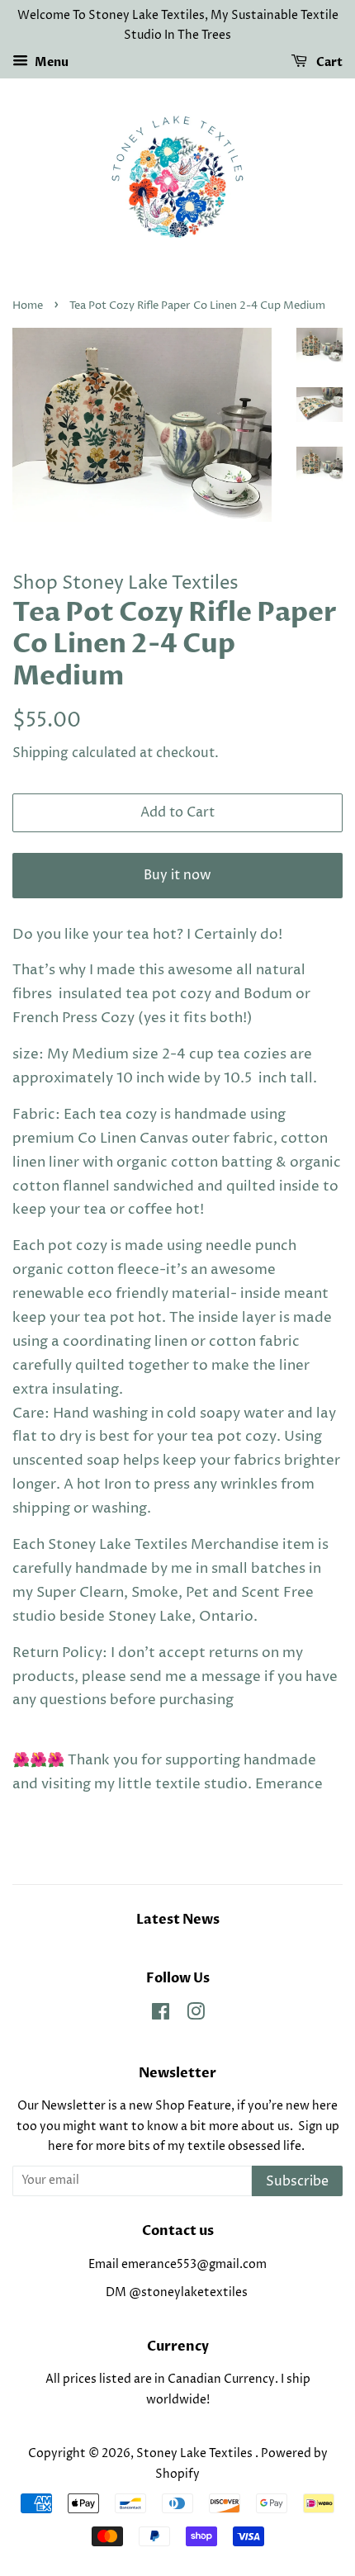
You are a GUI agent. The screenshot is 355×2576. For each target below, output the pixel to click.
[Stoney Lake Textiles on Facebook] (161, 2015)
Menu (50, 62)
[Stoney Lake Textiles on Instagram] (196, 2015)
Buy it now (177, 875)
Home (28, 306)
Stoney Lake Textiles (196, 2454)
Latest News (178, 1920)
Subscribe (297, 2181)
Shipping (40, 753)
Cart (328, 62)
